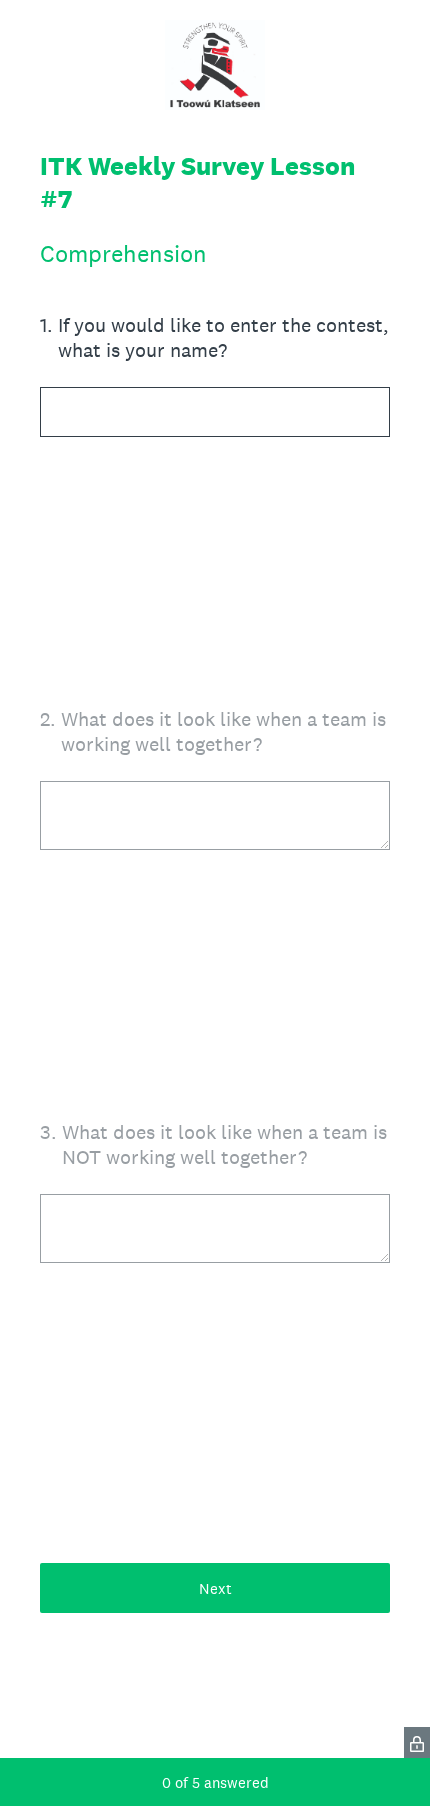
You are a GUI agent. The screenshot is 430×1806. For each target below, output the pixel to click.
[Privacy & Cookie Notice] (417, 1742)
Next (215, 1588)
